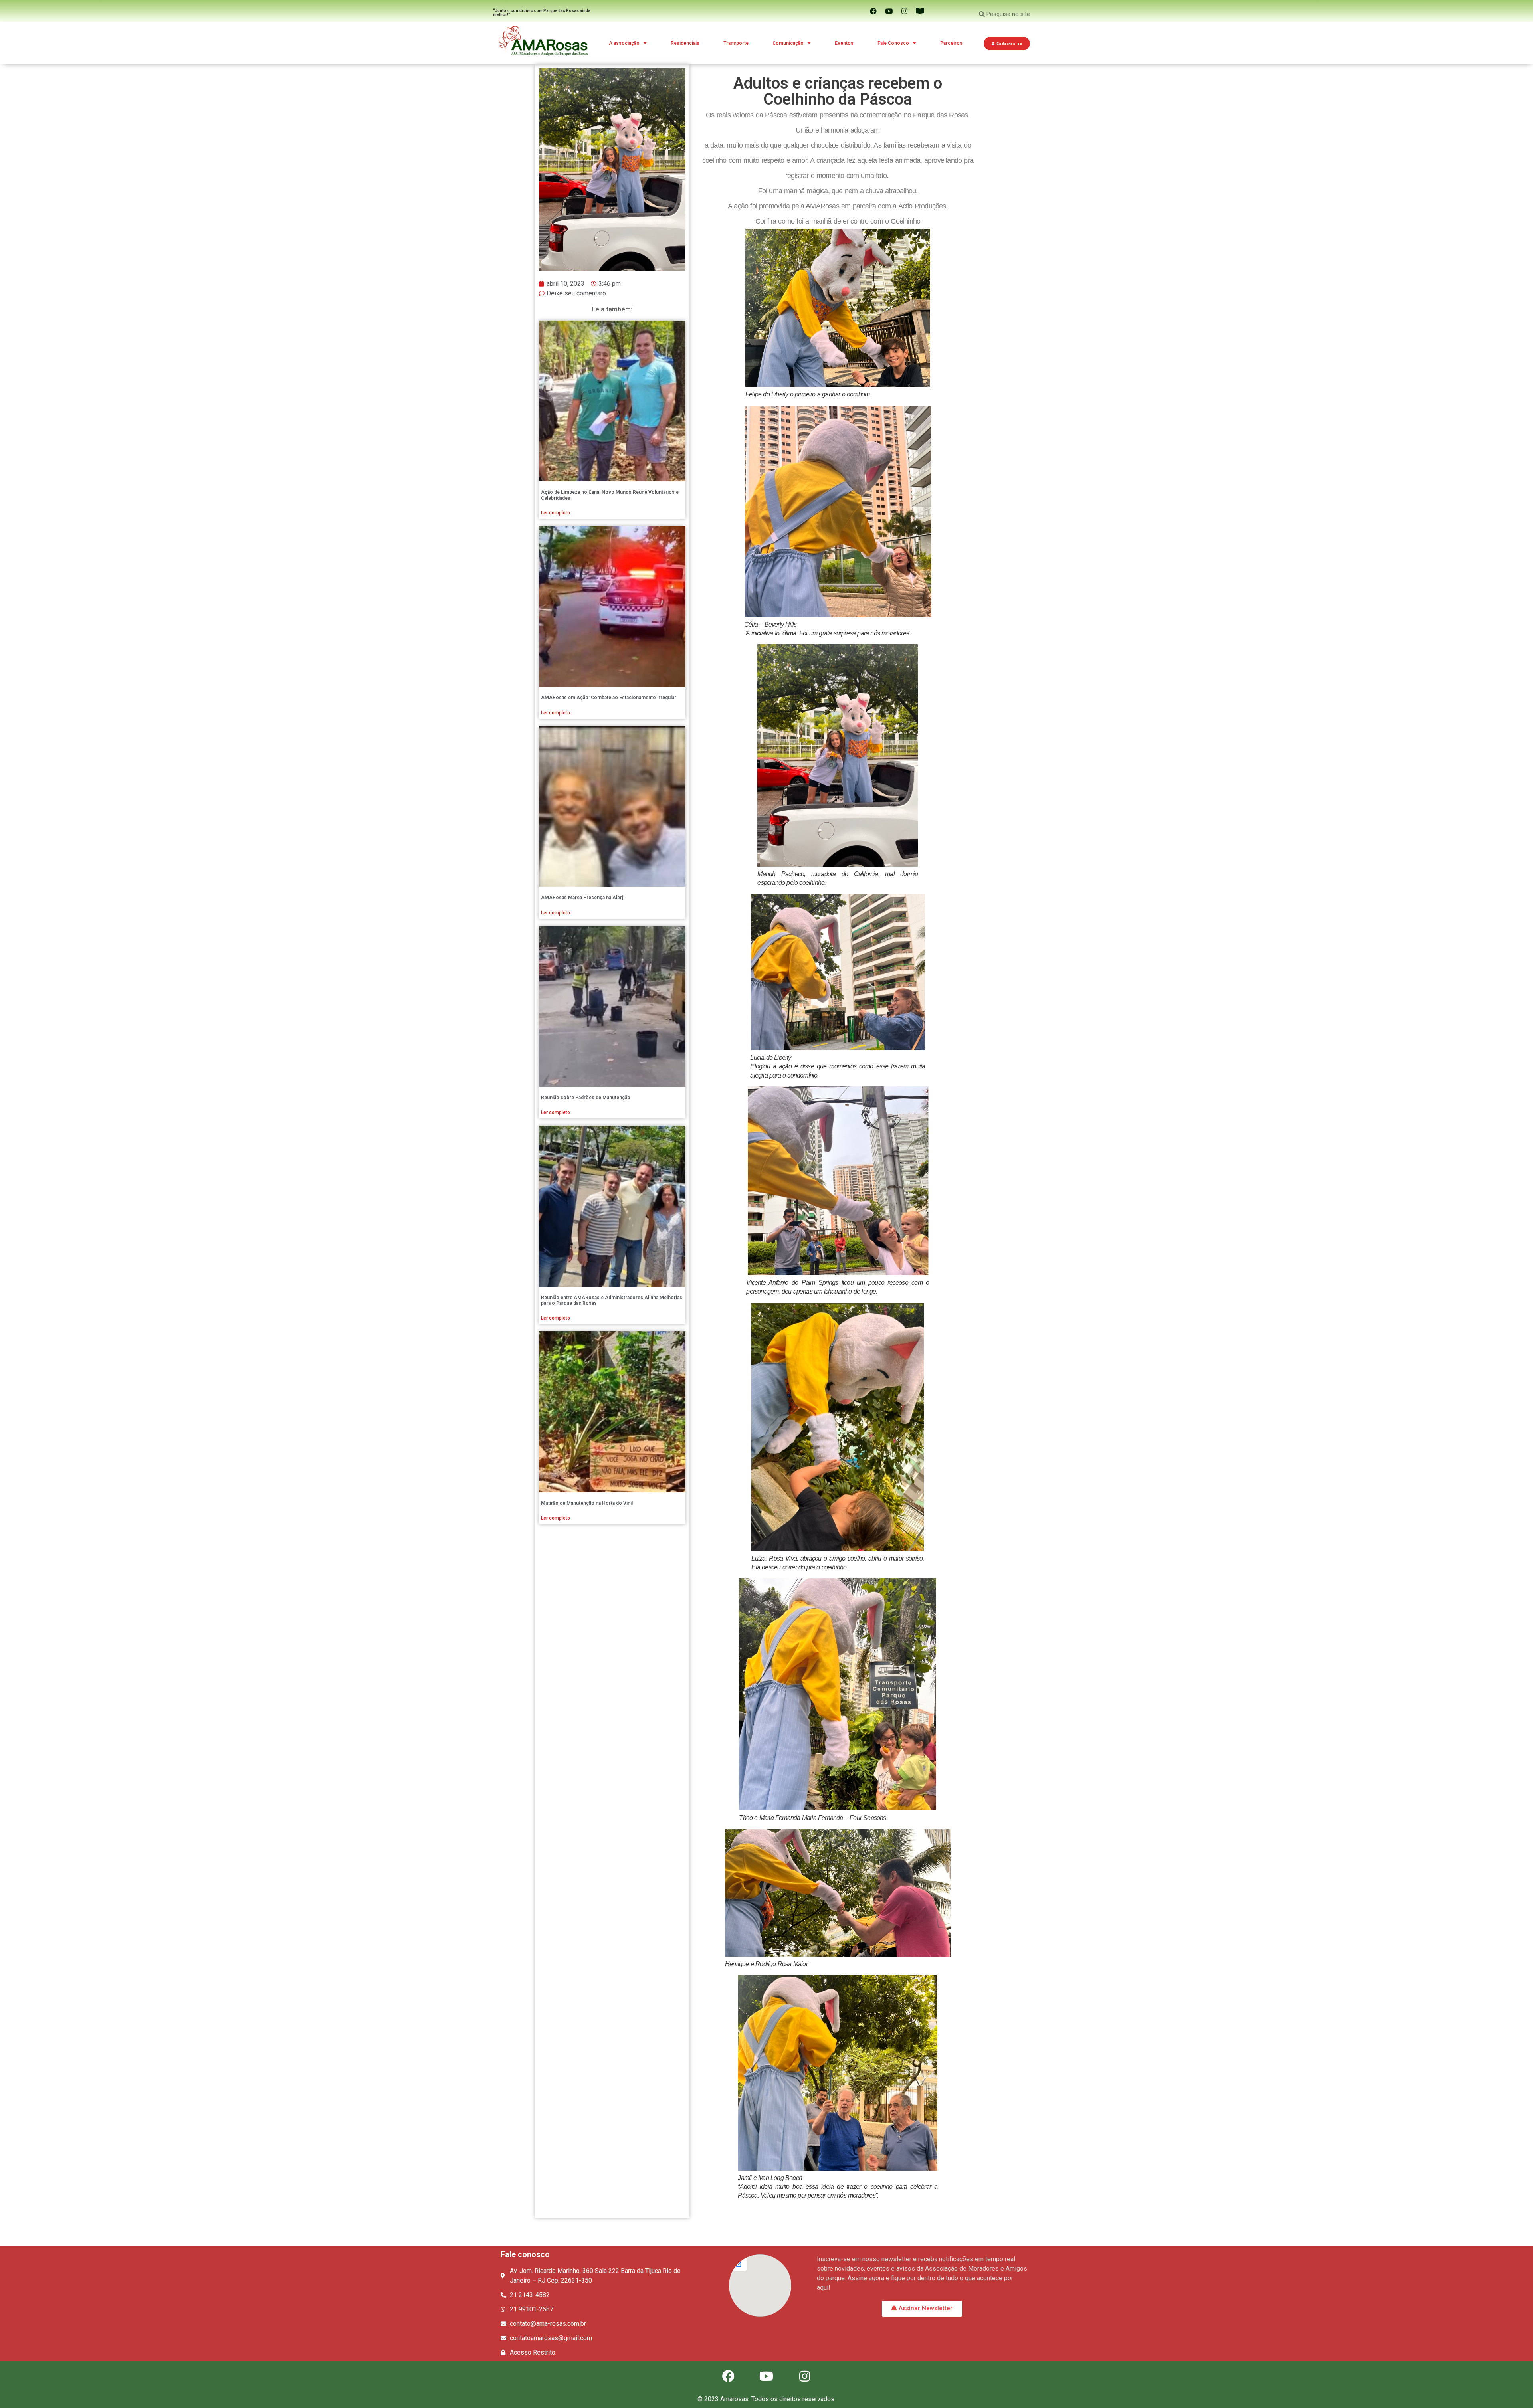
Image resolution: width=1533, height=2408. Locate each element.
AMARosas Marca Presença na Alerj (582, 898)
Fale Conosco (893, 43)
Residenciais (685, 43)
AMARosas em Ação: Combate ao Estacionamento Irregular (609, 698)
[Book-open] (920, 11)
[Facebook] (873, 11)
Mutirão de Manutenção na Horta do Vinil (587, 1503)
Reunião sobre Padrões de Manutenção (586, 1098)
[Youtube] (889, 11)
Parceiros (951, 43)
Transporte (736, 43)
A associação (624, 43)
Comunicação (788, 43)
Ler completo (556, 513)
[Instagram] (905, 11)
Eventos (844, 43)
